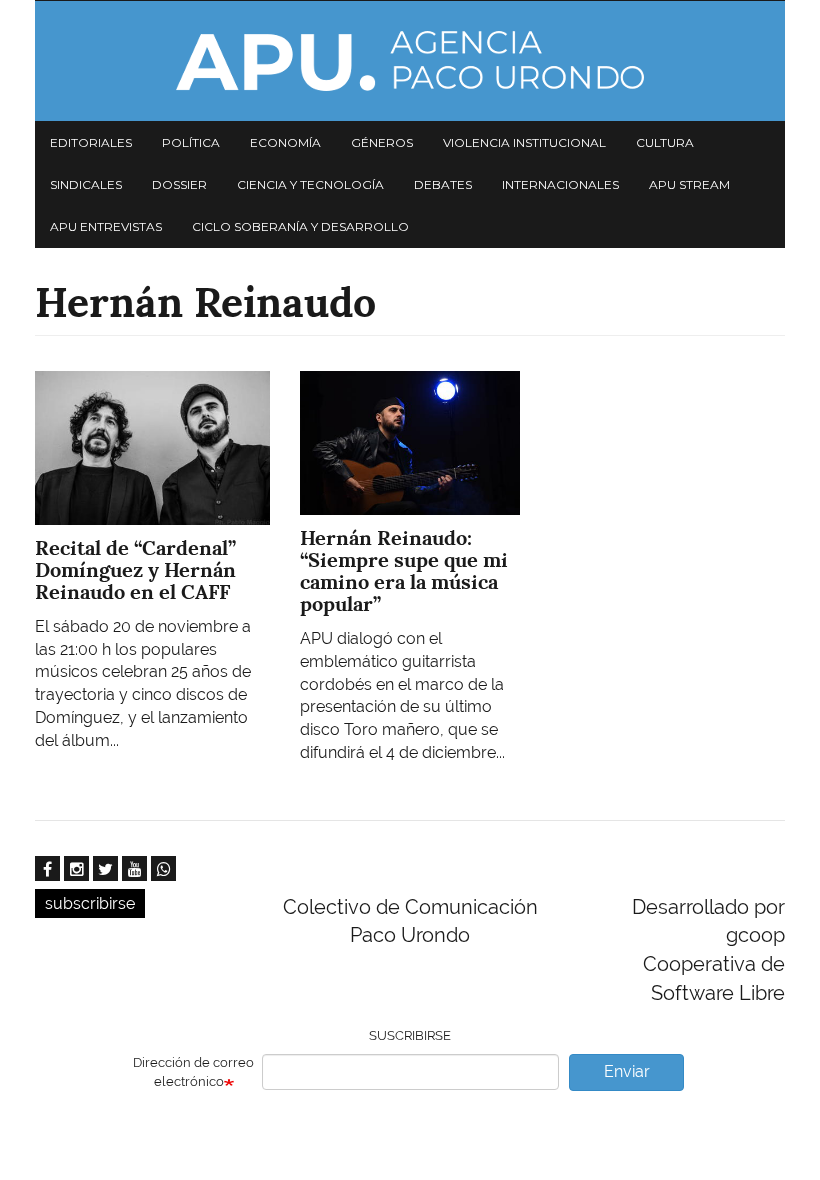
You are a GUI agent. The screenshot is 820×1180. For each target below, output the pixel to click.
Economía (285, 142)
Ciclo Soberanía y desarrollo (300, 226)
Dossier (179, 184)
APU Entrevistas (106, 226)
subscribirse (90, 903)
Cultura (665, 142)
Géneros (382, 142)
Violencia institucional (524, 142)
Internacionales (560, 184)
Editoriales (91, 142)
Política (191, 142)
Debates (443, 184)
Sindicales (86, 184)
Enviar (627, 1071)
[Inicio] (410, 61)
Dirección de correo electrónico (193, 1072)
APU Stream (689, 184)
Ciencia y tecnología (310, 184)
